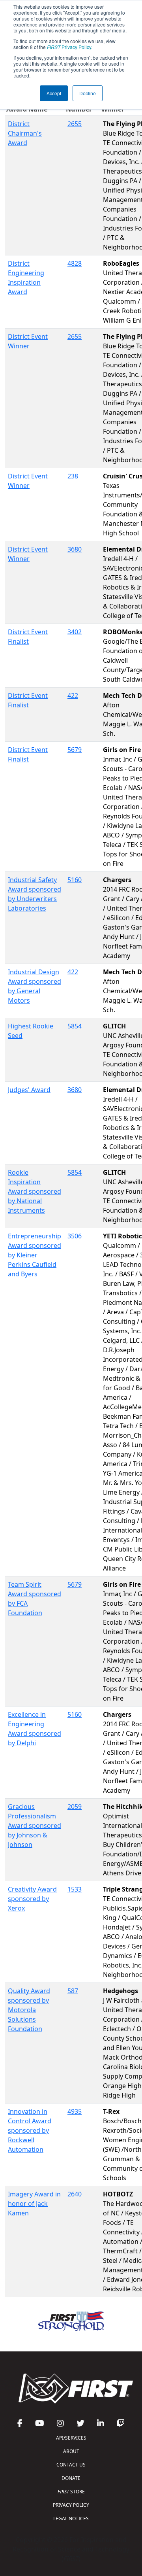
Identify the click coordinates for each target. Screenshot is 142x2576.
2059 (75, 1807)
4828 (75, 263)
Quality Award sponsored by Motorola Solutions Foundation (29, 2010)
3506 (75, 1236)
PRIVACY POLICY (71, 2505)
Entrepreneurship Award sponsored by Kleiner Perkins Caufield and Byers (35, 1255)
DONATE (71, 2478)
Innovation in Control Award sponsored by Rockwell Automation (30, 2130)
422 (73, 696)
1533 (75, 1889)
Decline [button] (88, 93)
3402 (75, 632)
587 (73, 1991)
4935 (75, 2111)
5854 (75, 1026)
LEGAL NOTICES (71, 2518)
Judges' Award (29, 1090)
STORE (71, 2492)
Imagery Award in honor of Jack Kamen (34, 2204)
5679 (75, 750)
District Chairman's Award (25, 133)
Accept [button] (54, 93)
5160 (75, 880)
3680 (75, 549)
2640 (75, 2194)
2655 (75, 124)
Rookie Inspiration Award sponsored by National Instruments (35, 1191)
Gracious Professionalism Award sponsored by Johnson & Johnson (35, 1826)
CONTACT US (71, 2465)
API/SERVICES (71, 2438)
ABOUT (71, 2451)
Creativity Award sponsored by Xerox (32, 1899)
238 (73, 476)
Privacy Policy (69, 47)
